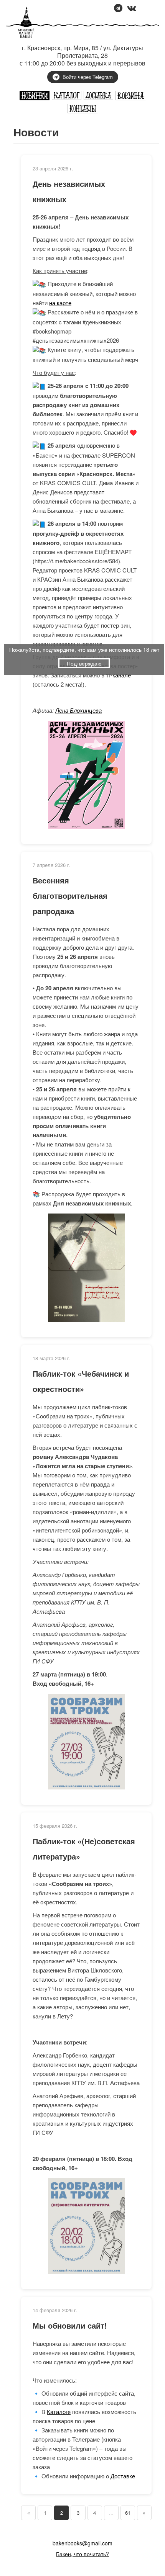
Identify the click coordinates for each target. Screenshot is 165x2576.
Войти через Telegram (88, 77)
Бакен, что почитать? (82, 2554)
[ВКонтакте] (132, 9)
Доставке (123, 2476)
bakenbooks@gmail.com (82, 2543)
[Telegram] (118, 9)
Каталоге (59, 2412)
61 (128, 2513)
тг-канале (118, 675)
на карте (60, 303)
